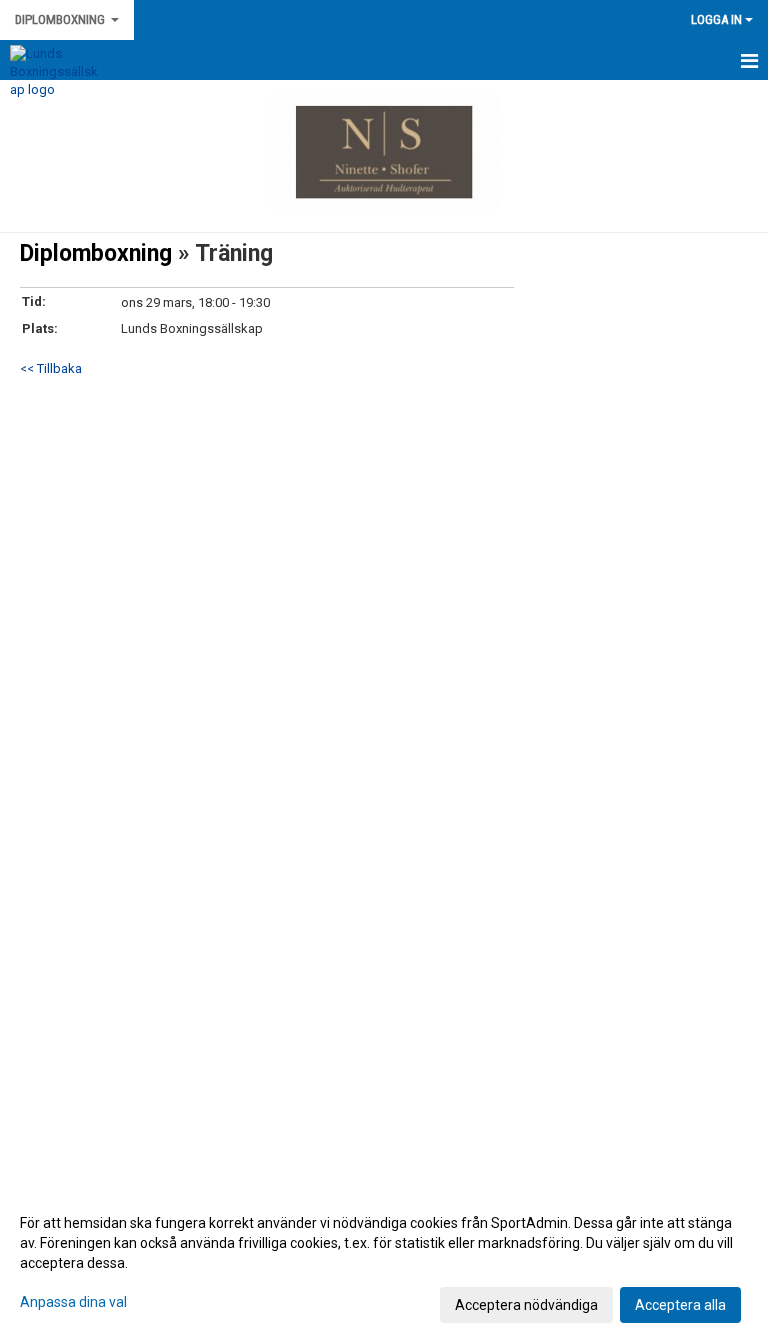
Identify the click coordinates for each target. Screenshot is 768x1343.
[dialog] (384, 1263)
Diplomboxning (99, 253)
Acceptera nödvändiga (526, 1305)
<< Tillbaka (51, 368)
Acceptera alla (680, 1305)
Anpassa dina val (73, 1302)
